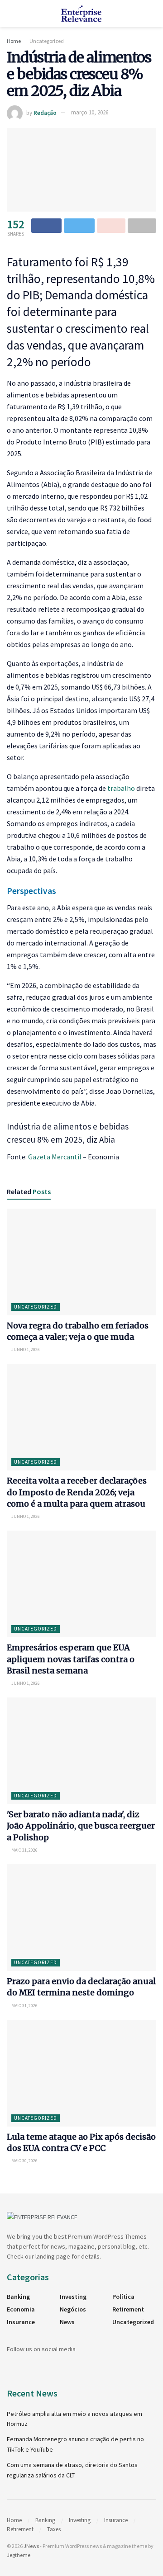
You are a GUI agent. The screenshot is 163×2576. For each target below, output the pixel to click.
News (67, 2322)
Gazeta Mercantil (55, 1157)
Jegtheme (19, 2555)
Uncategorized (47, 41)
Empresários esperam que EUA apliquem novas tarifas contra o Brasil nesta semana (71, 1659)
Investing (73, 2297)
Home (14, 41)
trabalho (121, 788)
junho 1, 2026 (25, 1349)
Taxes (54, 2529)
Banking (18, 2297)
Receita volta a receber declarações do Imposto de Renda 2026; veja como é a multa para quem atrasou (77, 1492)
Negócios (73, 2309)
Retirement (128, 2309)
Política (123, 2297)
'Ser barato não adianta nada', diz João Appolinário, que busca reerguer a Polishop (81, 1826)
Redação (45, 112)
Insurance (21, 2322)
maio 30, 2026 (24, 2161)
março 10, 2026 (90, 112)
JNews (31, 2546)
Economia (21, 2309)
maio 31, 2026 (24, 1850)
